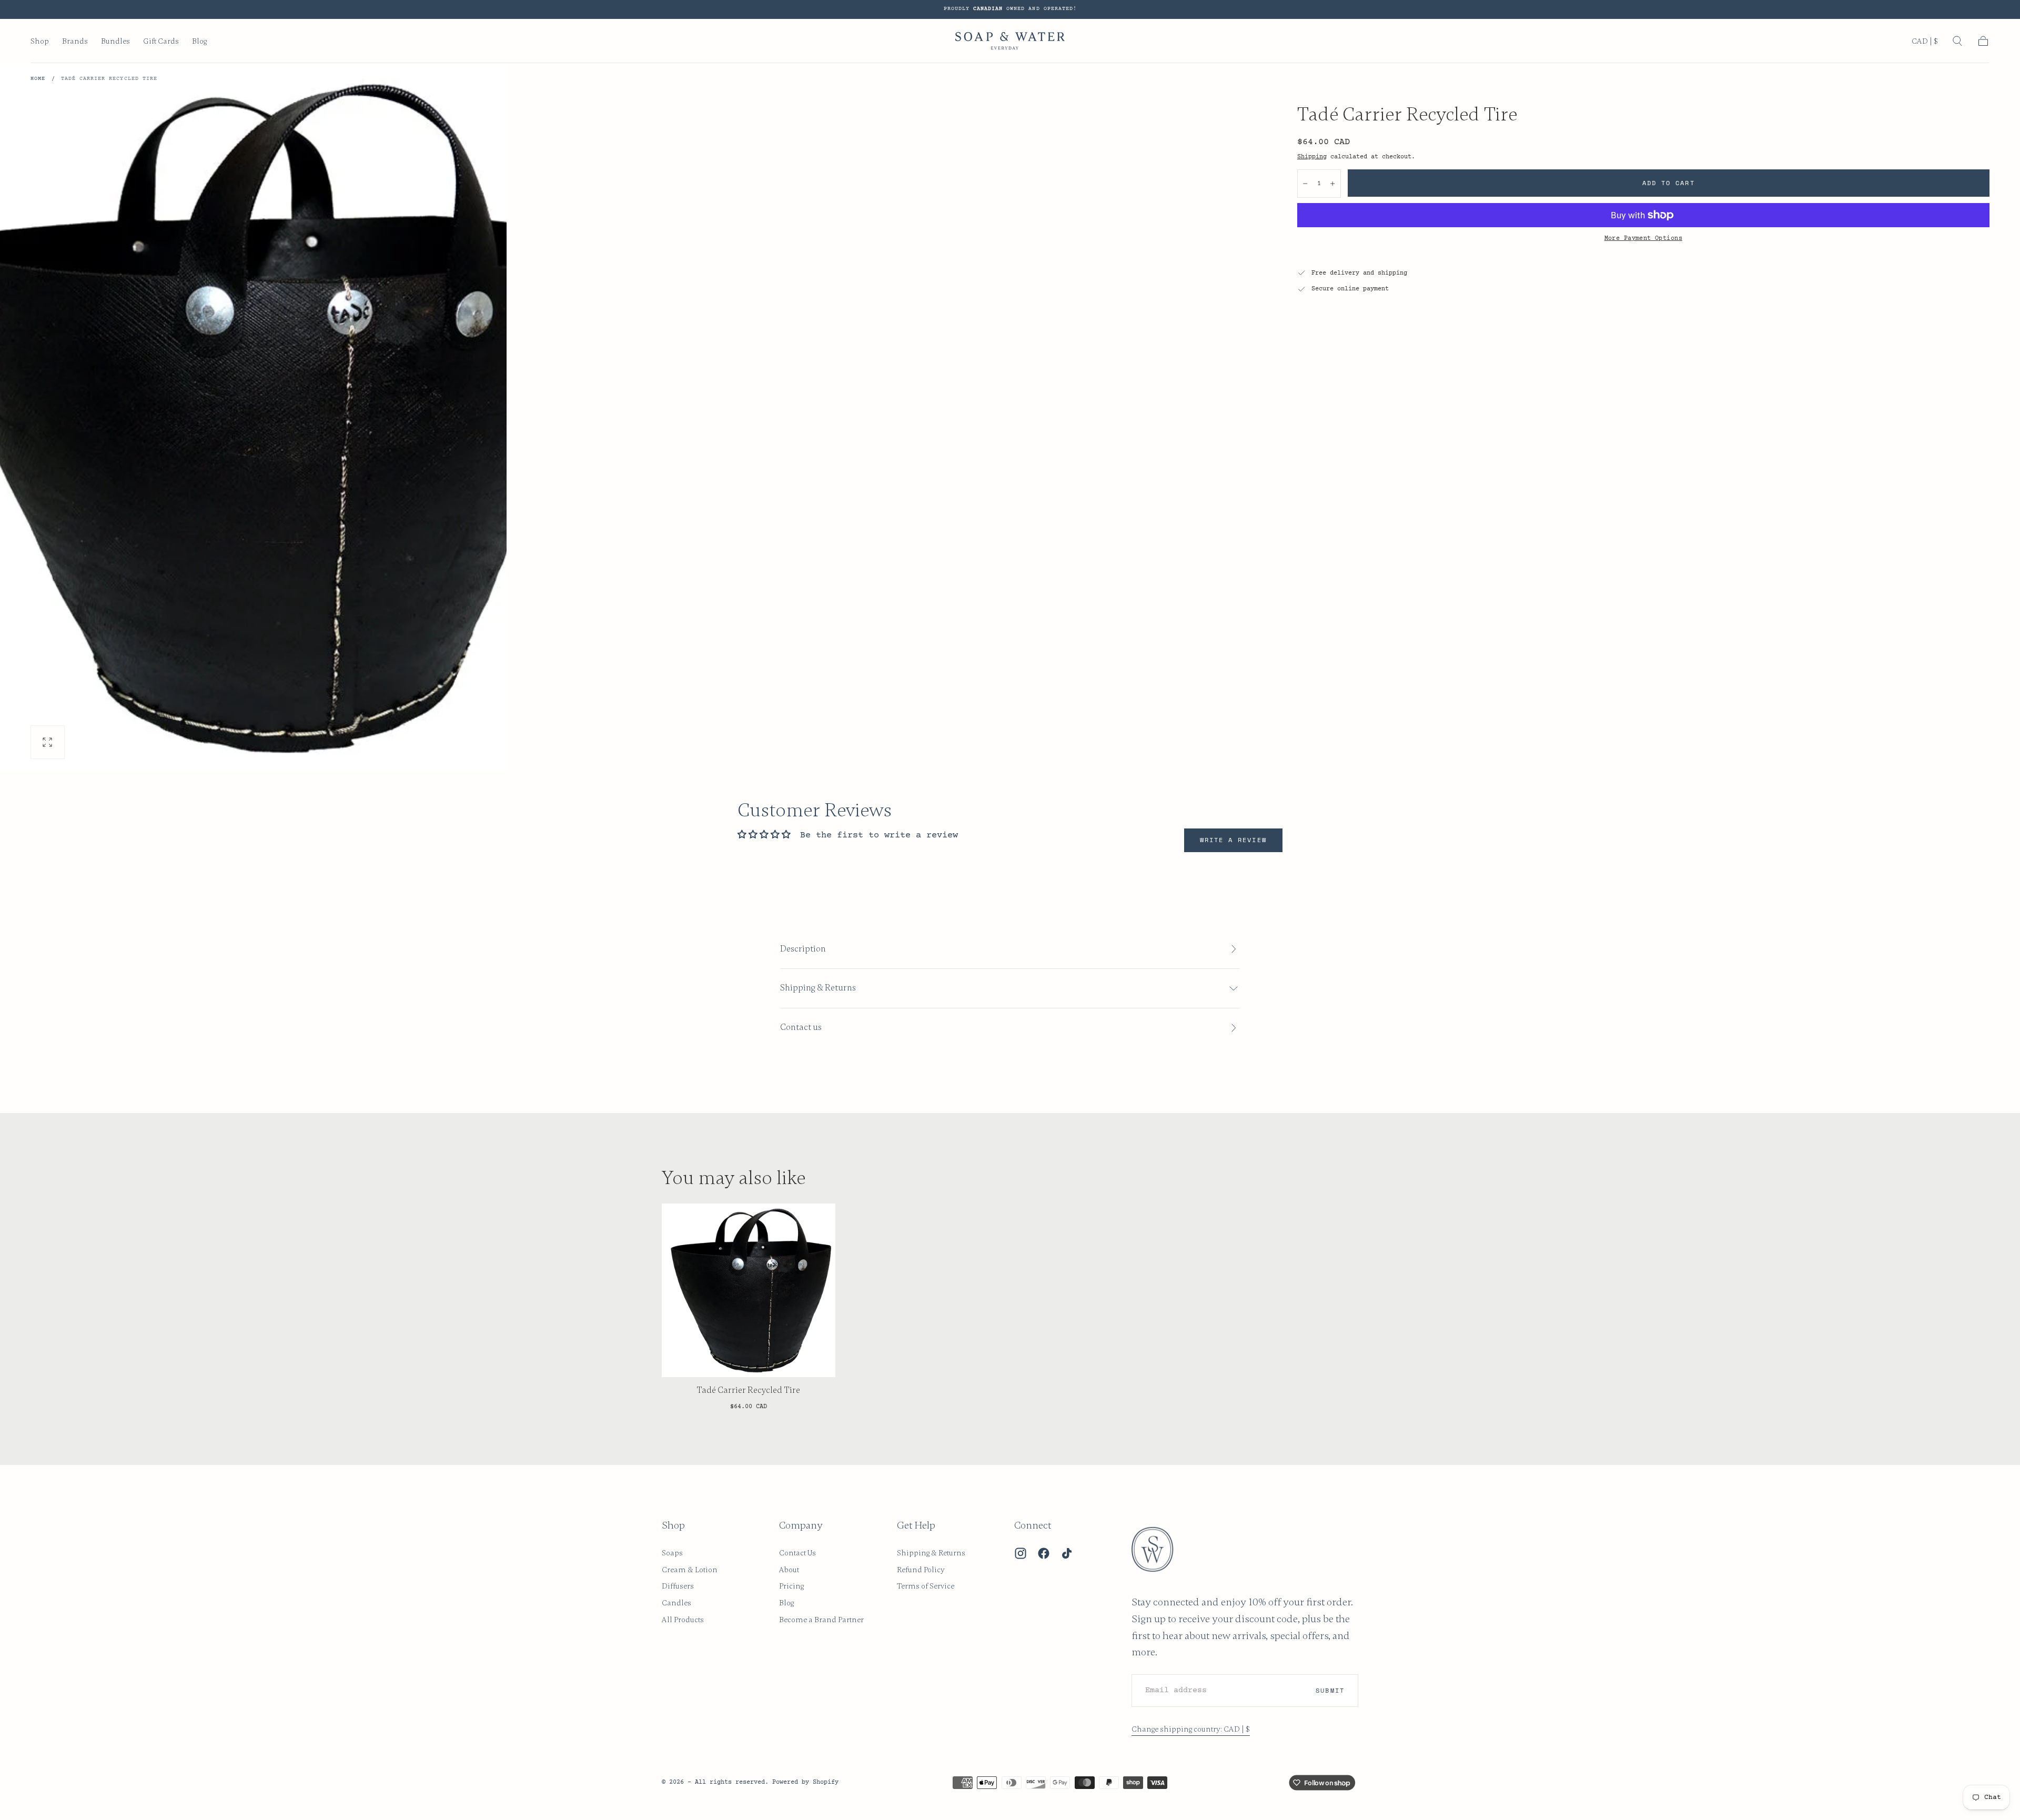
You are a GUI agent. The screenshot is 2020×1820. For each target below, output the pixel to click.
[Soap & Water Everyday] (1159, 1550)
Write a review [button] (1233, 840)
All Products (683, 1620)
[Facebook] (1044, 1553)
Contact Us (797, 1553)
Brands (75, 41)
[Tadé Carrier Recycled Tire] (749, 1290)
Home (38, 79)
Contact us (801, 1027)
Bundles (115, 41)
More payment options (1643, 238)
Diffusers (678, 1586)
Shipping (1312, 157)
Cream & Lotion (690, 1570)
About (789, 1570)
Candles (676, 1603)
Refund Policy (921, 1570)
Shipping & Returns (931, 1553)
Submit (1330, 1690)
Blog (199, 41)
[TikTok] (1067, 1553)
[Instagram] (1021, 1553)
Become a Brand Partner (821, 1620)
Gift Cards (161, 41)
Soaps (672, 1553)
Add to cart (1669, 183)
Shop (40, 41)
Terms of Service (926, 1586)
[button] (1925, 43)
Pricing (791, 1586)
